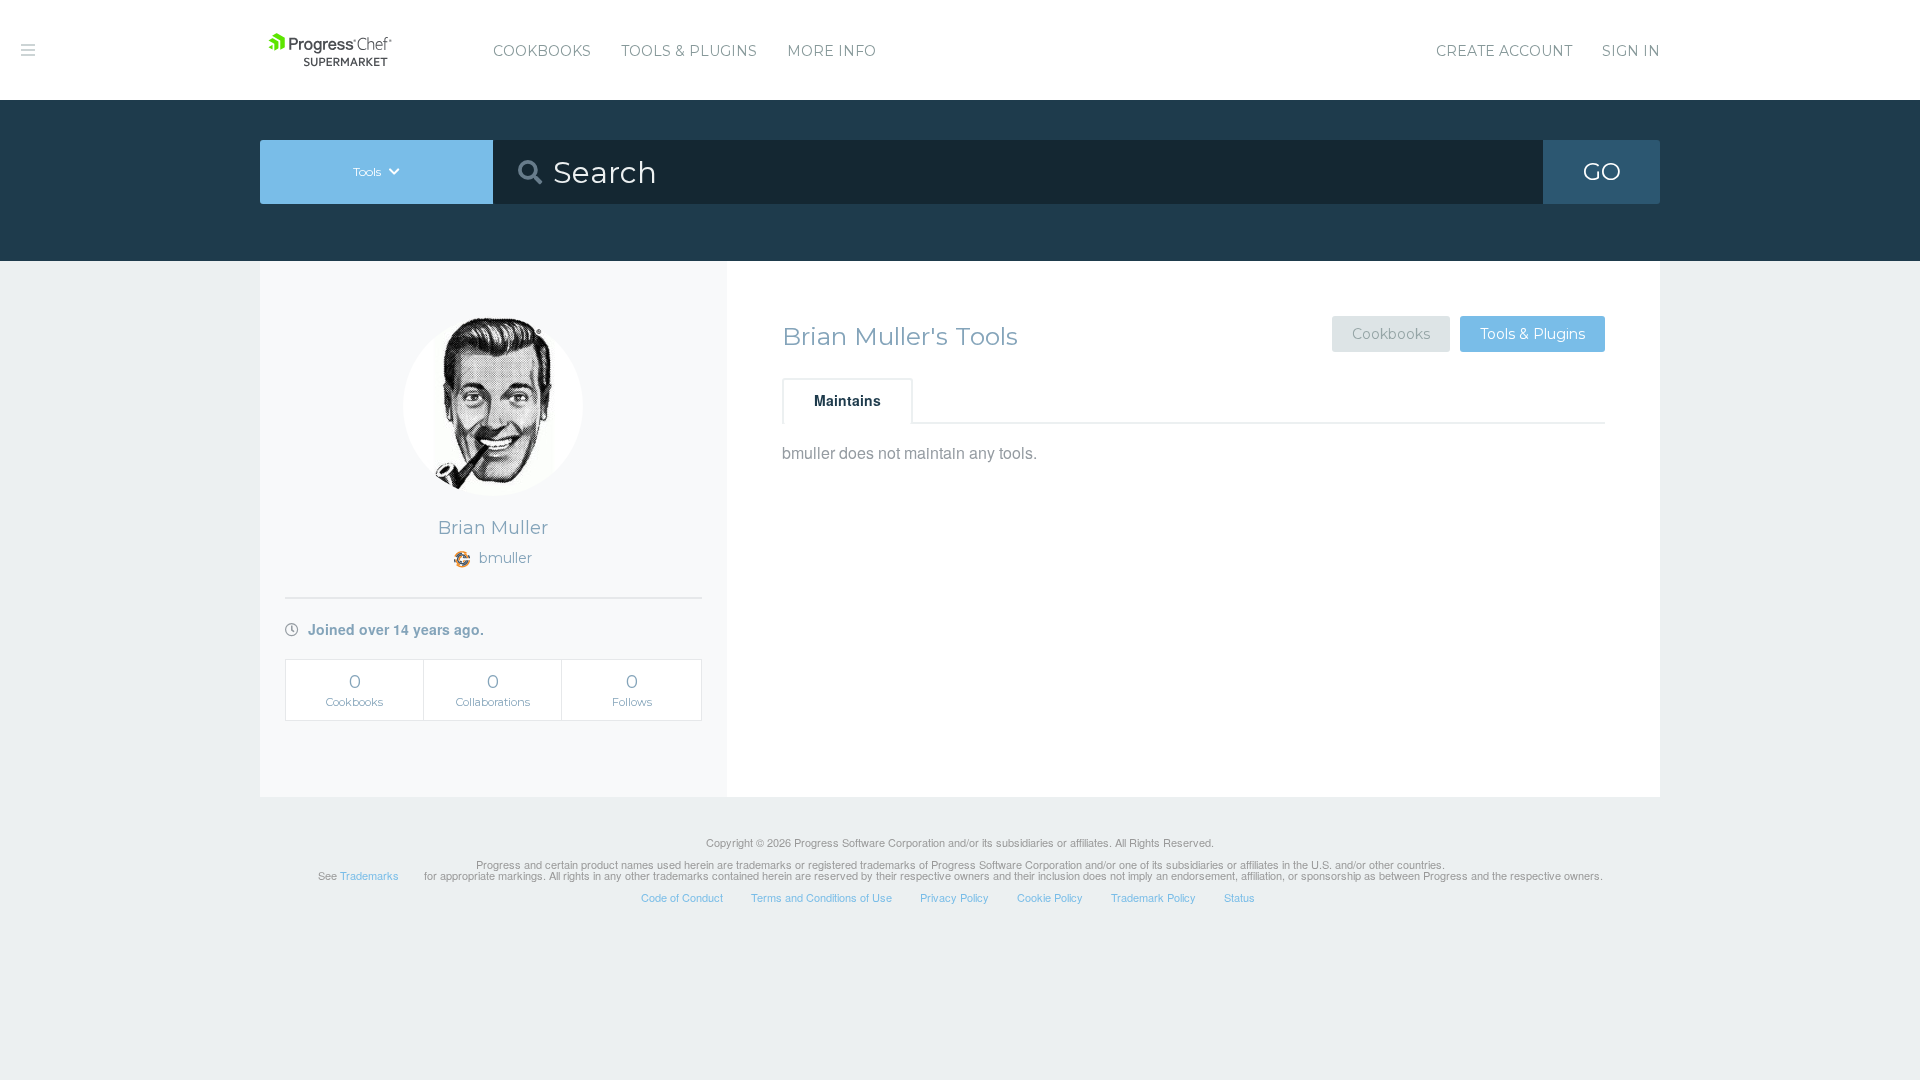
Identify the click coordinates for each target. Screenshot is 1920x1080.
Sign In (1631, 51)
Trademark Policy (1153, 897)
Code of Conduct (682, 897)
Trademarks (369, 875)
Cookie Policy (1050, 897)
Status (1239, 897)
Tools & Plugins (689, 51)
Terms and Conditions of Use (821, 897)
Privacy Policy (954, 897)
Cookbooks (542, 51)
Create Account (1504, 51)
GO (1602, 171)
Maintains (847, 400)
